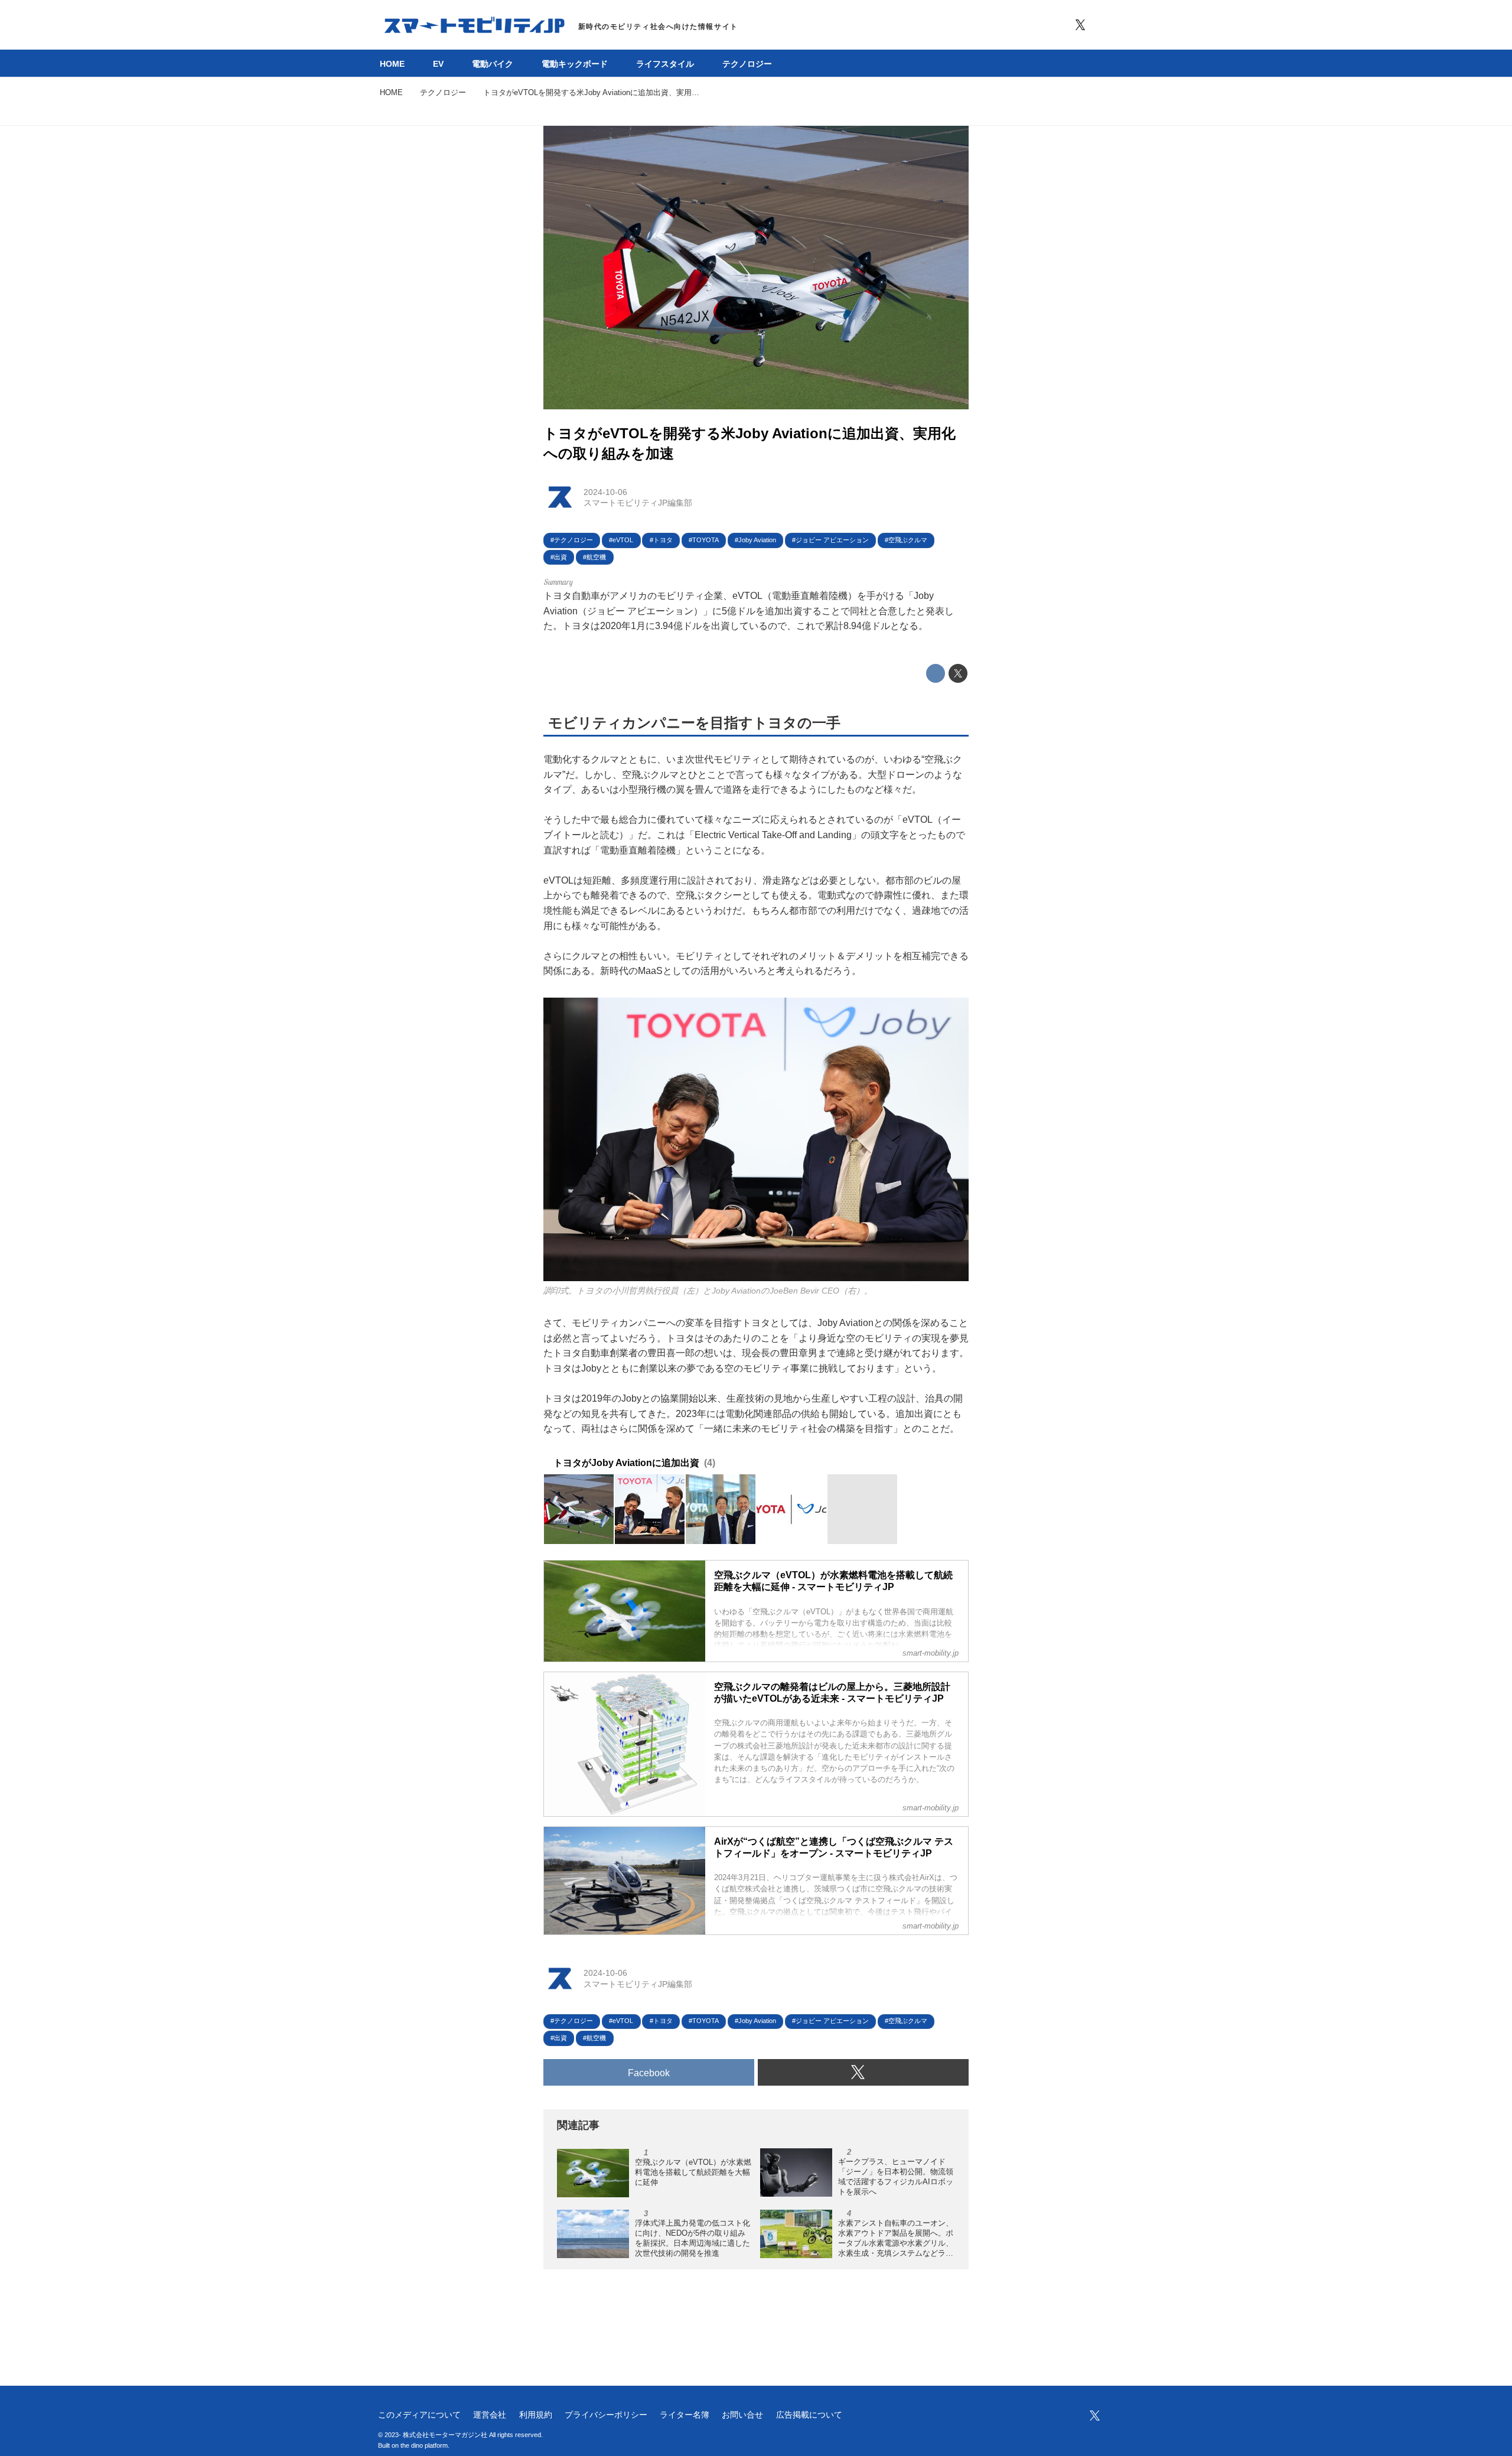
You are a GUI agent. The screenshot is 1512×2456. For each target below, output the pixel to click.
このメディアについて (419, 2415)
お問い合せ (742, 2415)
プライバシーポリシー (606, 2415)
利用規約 (536, 2415)
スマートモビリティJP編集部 (638, 503)
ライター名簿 (685, 2415)
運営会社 (490, 2415)
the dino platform (424, 2445)
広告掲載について (809, 2415)
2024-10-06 (605, 492)
